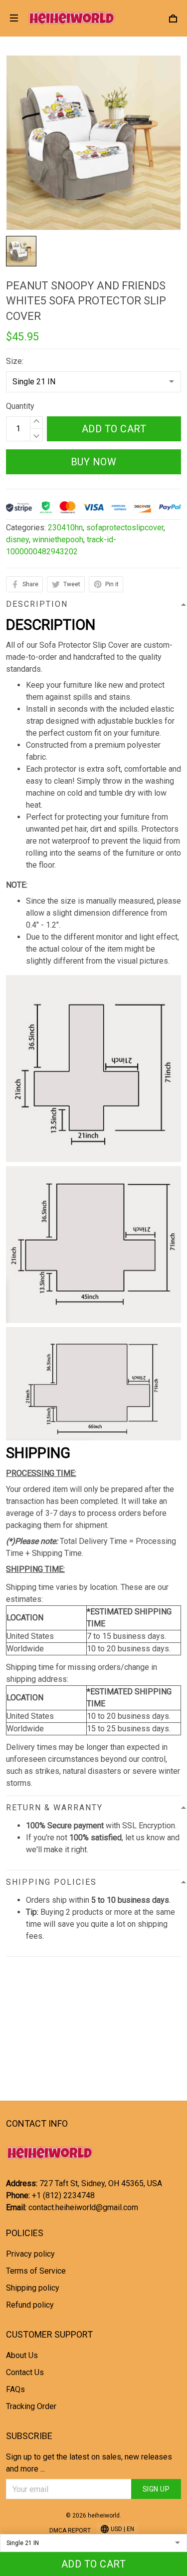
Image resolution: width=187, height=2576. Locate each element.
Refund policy (30, 2305)
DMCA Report (70, 2531)
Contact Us (25, 2372)
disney (17, 540)
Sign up (156, 2489)
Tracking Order (31, 2406)
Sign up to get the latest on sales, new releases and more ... (89, 2463)
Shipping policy (33, 2288)
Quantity (20, 406)
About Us (22, 2355)
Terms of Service (36, 2271)
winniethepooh (58, 540)
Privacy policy (30, 2254)
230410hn (65, 528)
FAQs (15, 2389)
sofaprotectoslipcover (125, 528)
